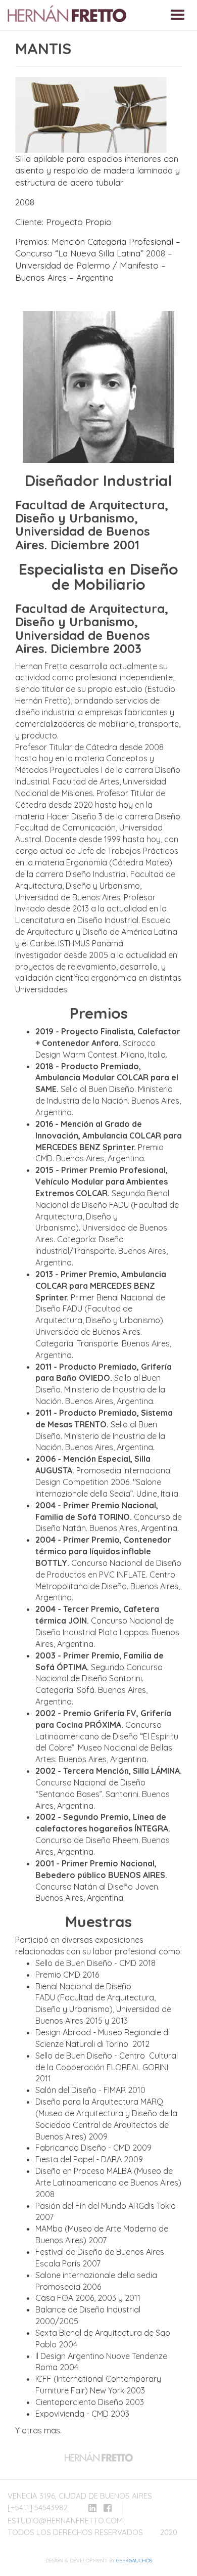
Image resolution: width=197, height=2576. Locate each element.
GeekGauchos (134, 2561)
